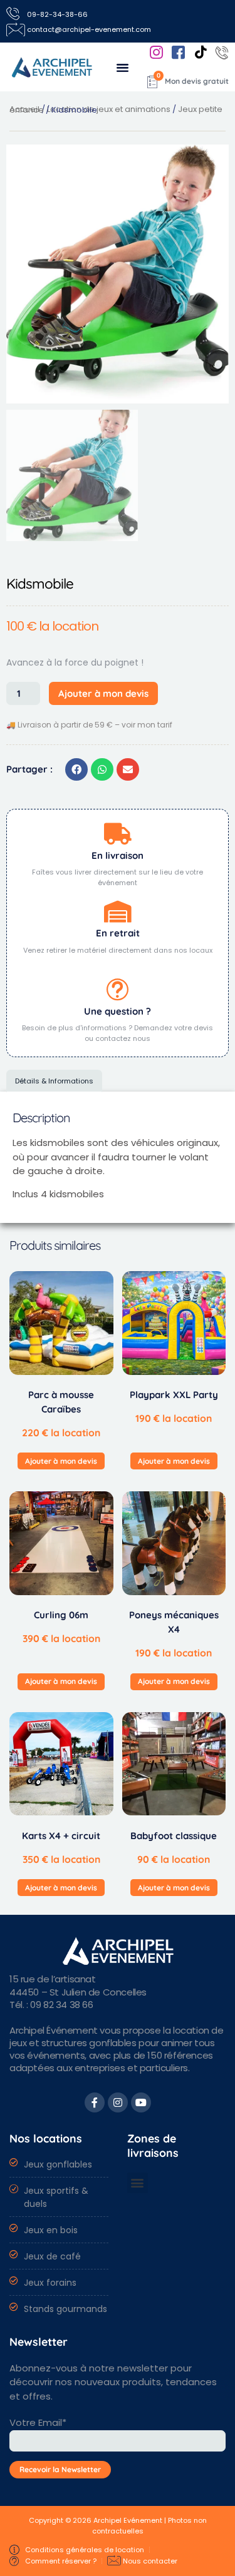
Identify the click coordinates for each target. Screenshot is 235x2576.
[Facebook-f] (95, 2102)
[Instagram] (118, 2102)
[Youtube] (141, 2102)
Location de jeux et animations (109, 109)
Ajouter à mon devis (103, 693)
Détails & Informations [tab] (54, 1081)
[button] (122, 67)
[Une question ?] (118, 989)
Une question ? (118, 1011)
